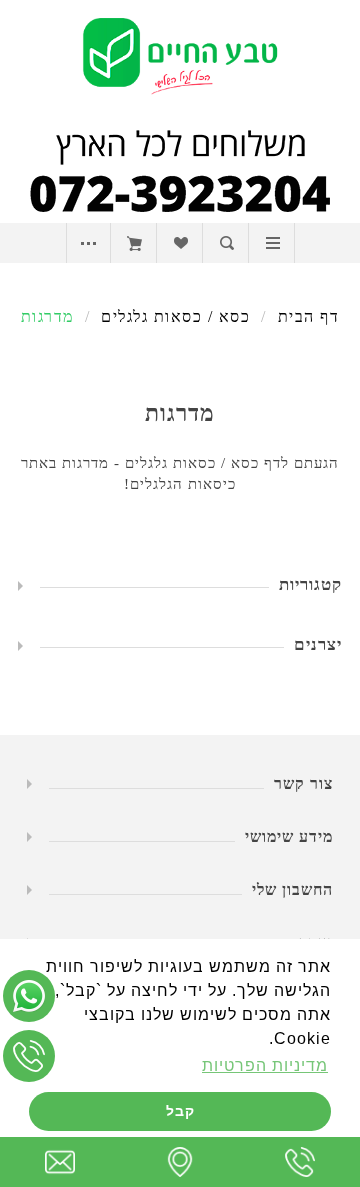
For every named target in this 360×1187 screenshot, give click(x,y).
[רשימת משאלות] (180, 243)
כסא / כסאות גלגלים (175, 316)
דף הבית (309, 316)
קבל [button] (180, 1111)
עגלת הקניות (134, 243)
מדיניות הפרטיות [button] (265, 1065)
